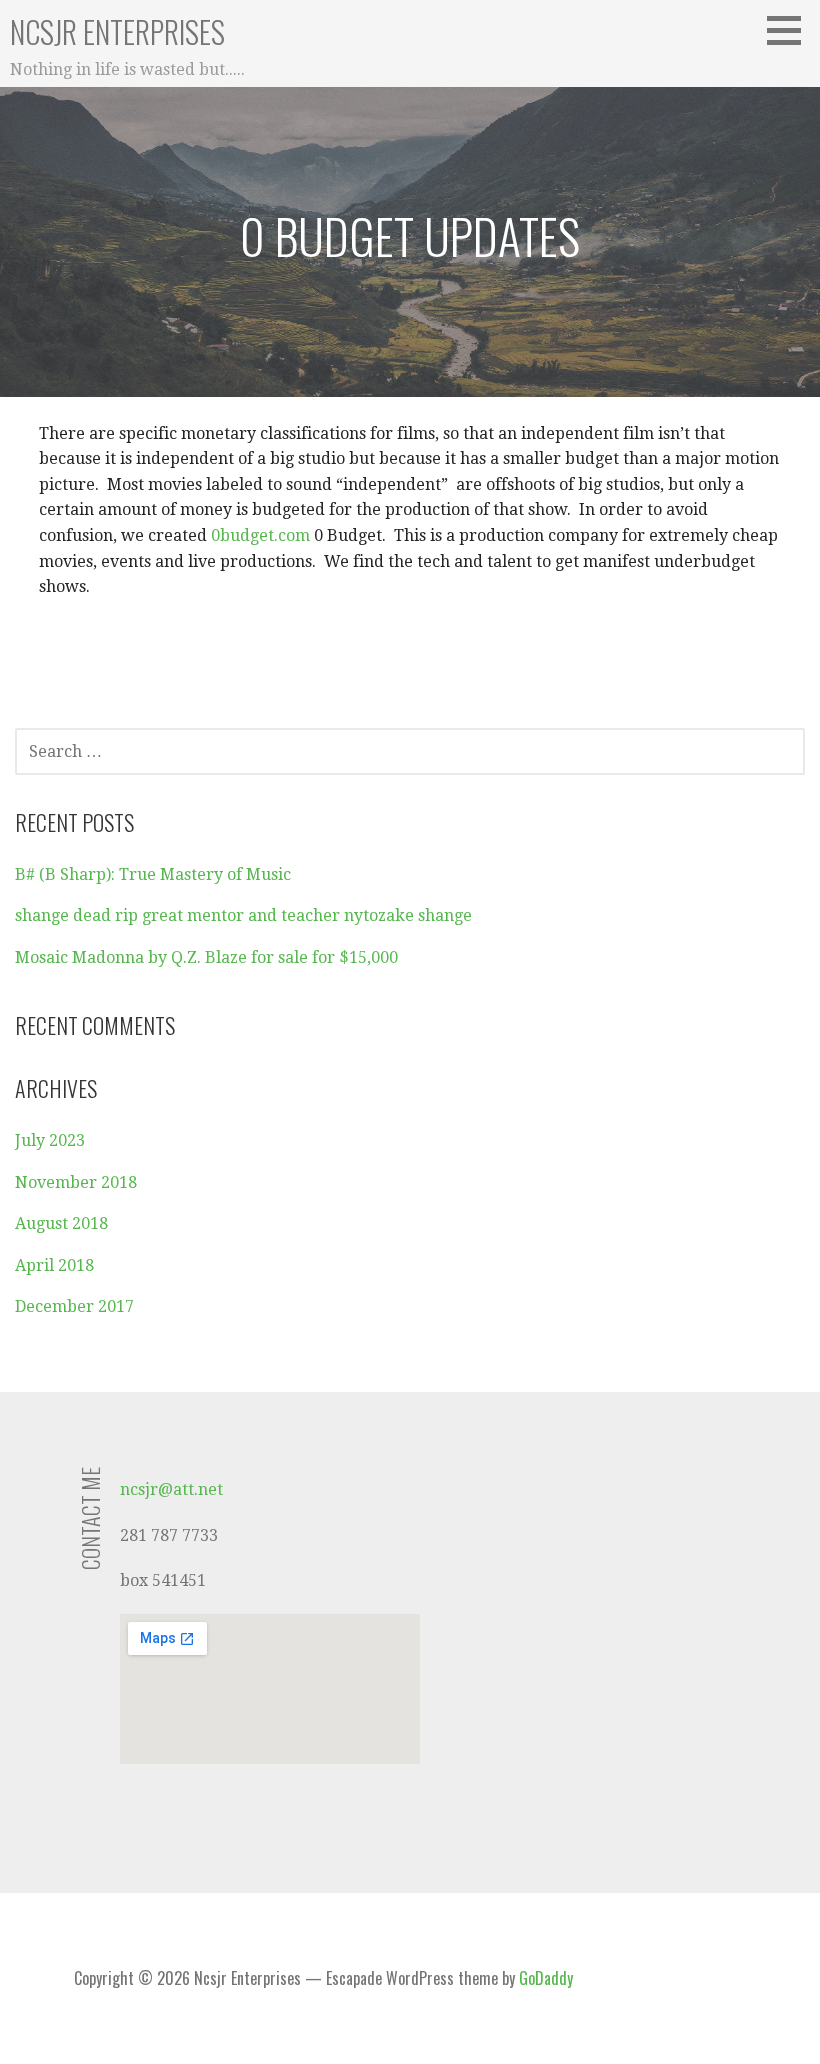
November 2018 (76, 1182)
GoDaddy (546, 1978)
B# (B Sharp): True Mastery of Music (153, 874)
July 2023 (50, 1140)
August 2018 (61, 1223)
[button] (791, 30)
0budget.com (260, 535)
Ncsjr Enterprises (117, 31)
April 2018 (54, 1265)
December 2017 (74, 1306)
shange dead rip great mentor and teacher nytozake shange (243, 915)
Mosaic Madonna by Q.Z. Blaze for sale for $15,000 (206, 957)
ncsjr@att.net (171, 1489)
